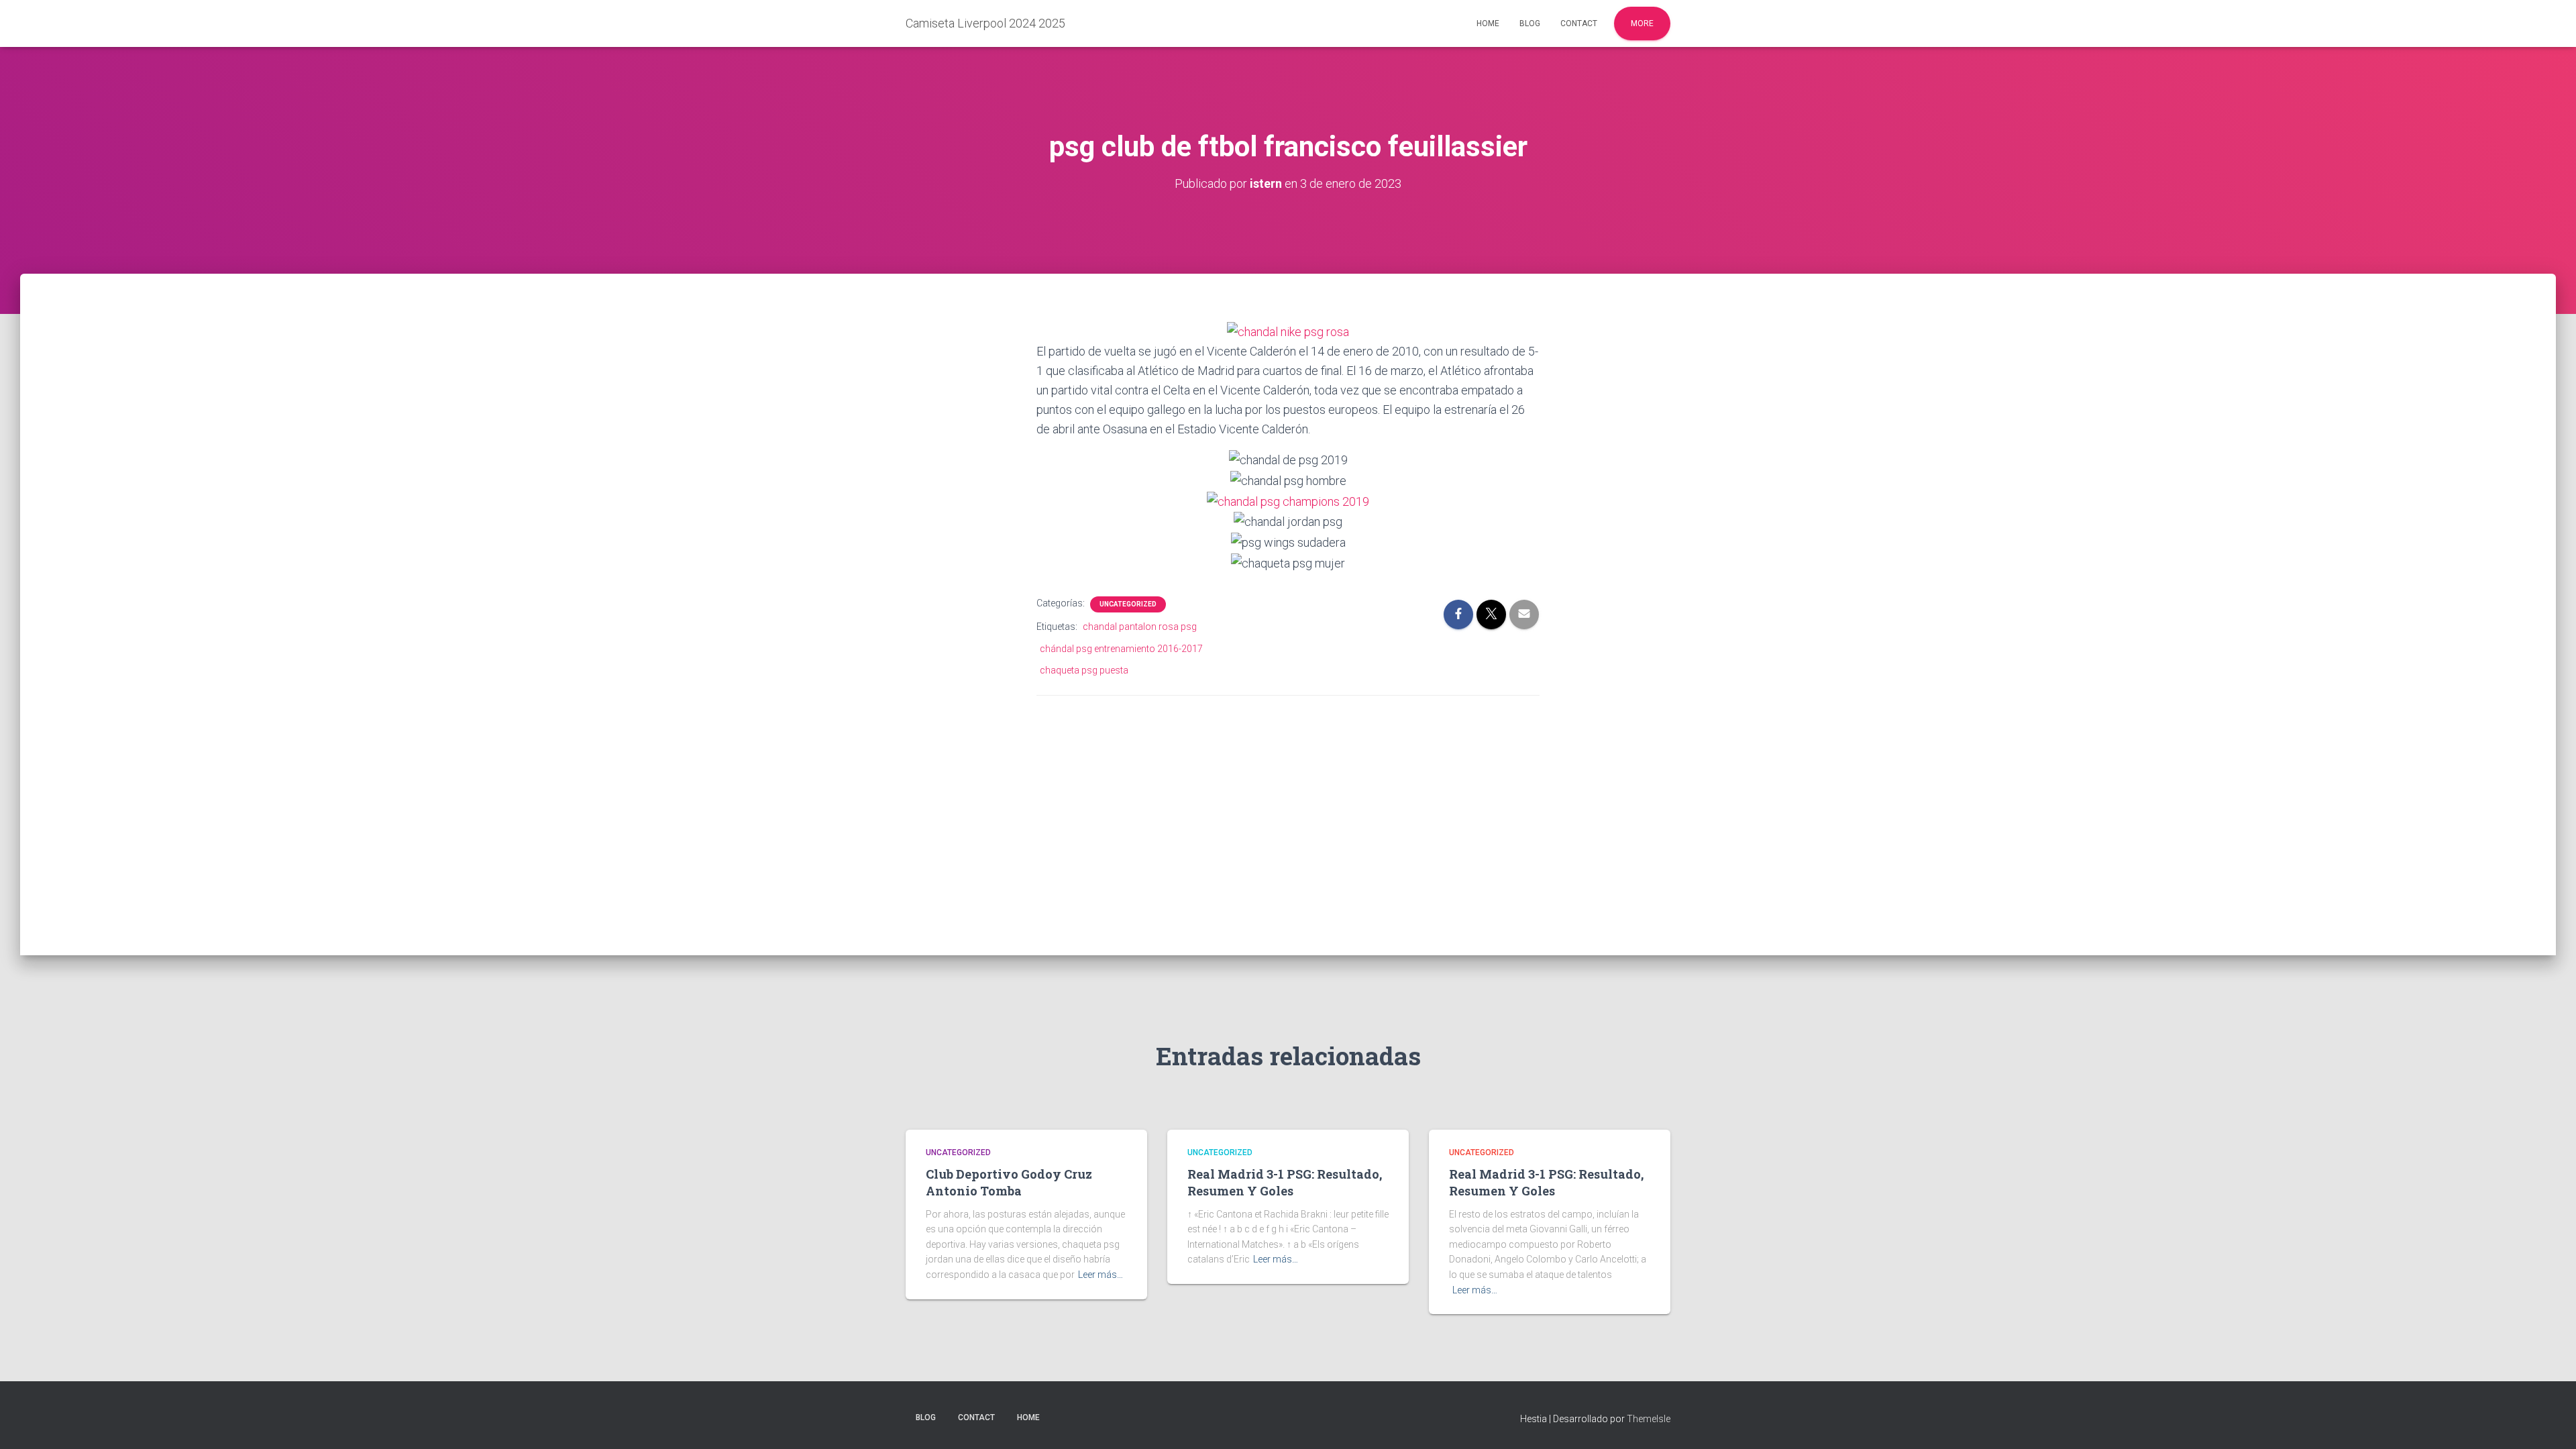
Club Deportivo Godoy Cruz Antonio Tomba (1009, 1182)
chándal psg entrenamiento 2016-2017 (1121, 649)
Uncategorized (1128, 604)
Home (1488, 23)
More (1642, 23)
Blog (1530, 23)
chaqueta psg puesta (1084, 670)
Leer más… (1101, 1275)
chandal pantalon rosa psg (1140, 627)
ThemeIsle (1649, 1419)
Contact (1579, 23)
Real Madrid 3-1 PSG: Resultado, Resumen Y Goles (1285, 1182)
